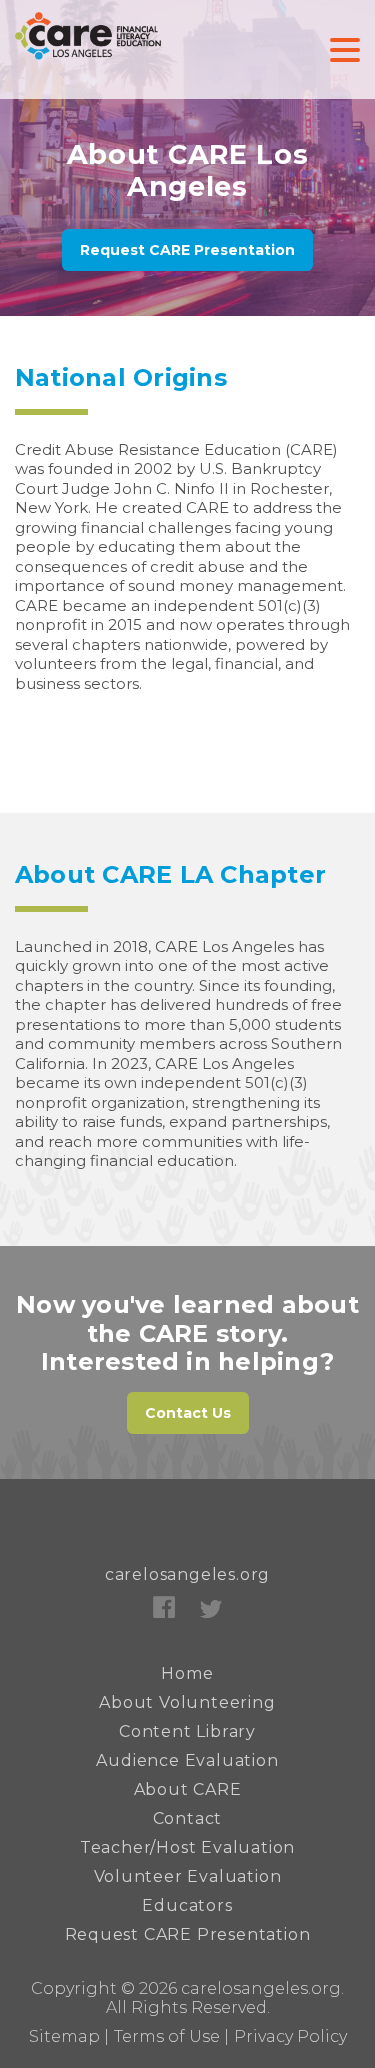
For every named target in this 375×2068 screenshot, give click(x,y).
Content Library (187, 1731)
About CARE (188, 1789)
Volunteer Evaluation (188, 1876)
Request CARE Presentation (187, 250)
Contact (188, 1818)
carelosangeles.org (187, 1574)
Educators (187, 1905)
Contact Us (188, 1413)
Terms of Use (167, 2036)
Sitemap (64, 2036)
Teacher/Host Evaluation (187, 1847)
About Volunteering (187, 1702)
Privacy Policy (290, 2036)
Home (187, 1673)
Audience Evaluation (187, 1760)
